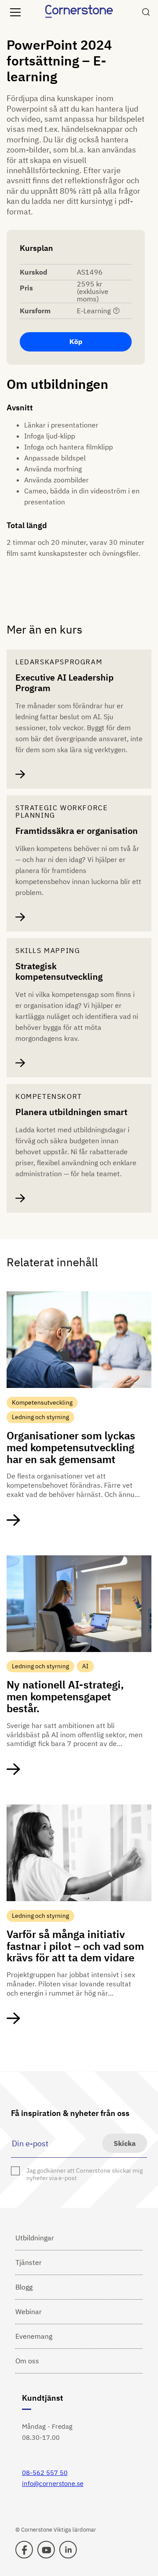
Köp (76, 341)
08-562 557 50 (45, 2473)
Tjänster (29, 2262)
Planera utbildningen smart (71, 1112)
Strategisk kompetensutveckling (59, 971)
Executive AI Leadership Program (65, 683)
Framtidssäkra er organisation (77, 831)
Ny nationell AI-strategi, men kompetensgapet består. (65, 1696)
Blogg (24, 2287)
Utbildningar (35, 2238)
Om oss (27, 2361)
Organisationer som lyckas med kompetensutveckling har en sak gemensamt (71, 1447)
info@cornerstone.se (53, 2484)
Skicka (125, 2143)
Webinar (29, 2312)
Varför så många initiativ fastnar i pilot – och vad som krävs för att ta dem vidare (75, 1946)
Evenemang (34, 2336)
